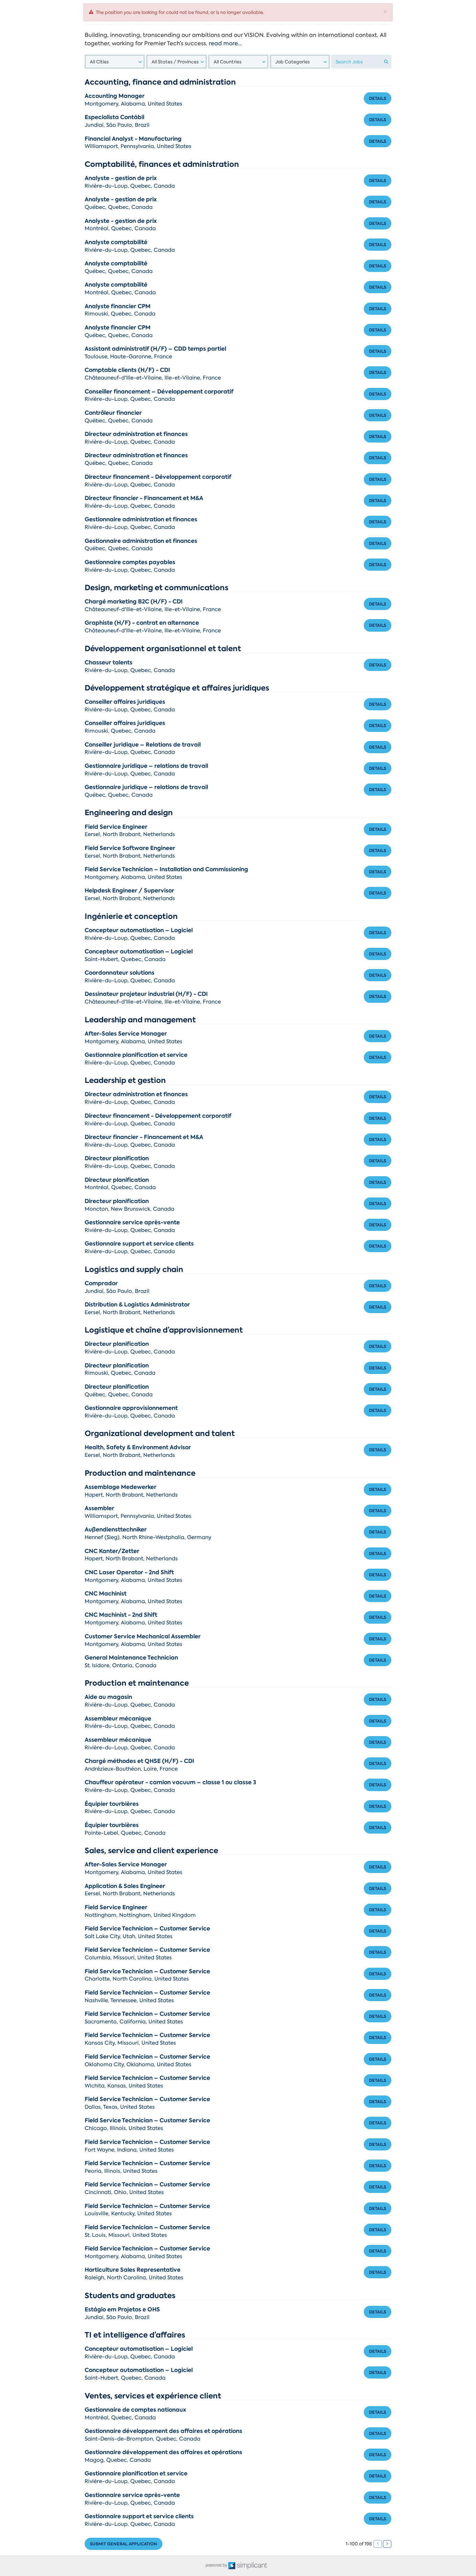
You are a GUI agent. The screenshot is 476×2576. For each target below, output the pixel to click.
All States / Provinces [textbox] (175, 62)
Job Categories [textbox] (293, 62)
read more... (225, 43)
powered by (217, 2565)
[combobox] (115, 62)
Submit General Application (124, 2544)
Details (378, 98)
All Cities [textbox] (99, 62)
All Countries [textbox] (228, 62)
